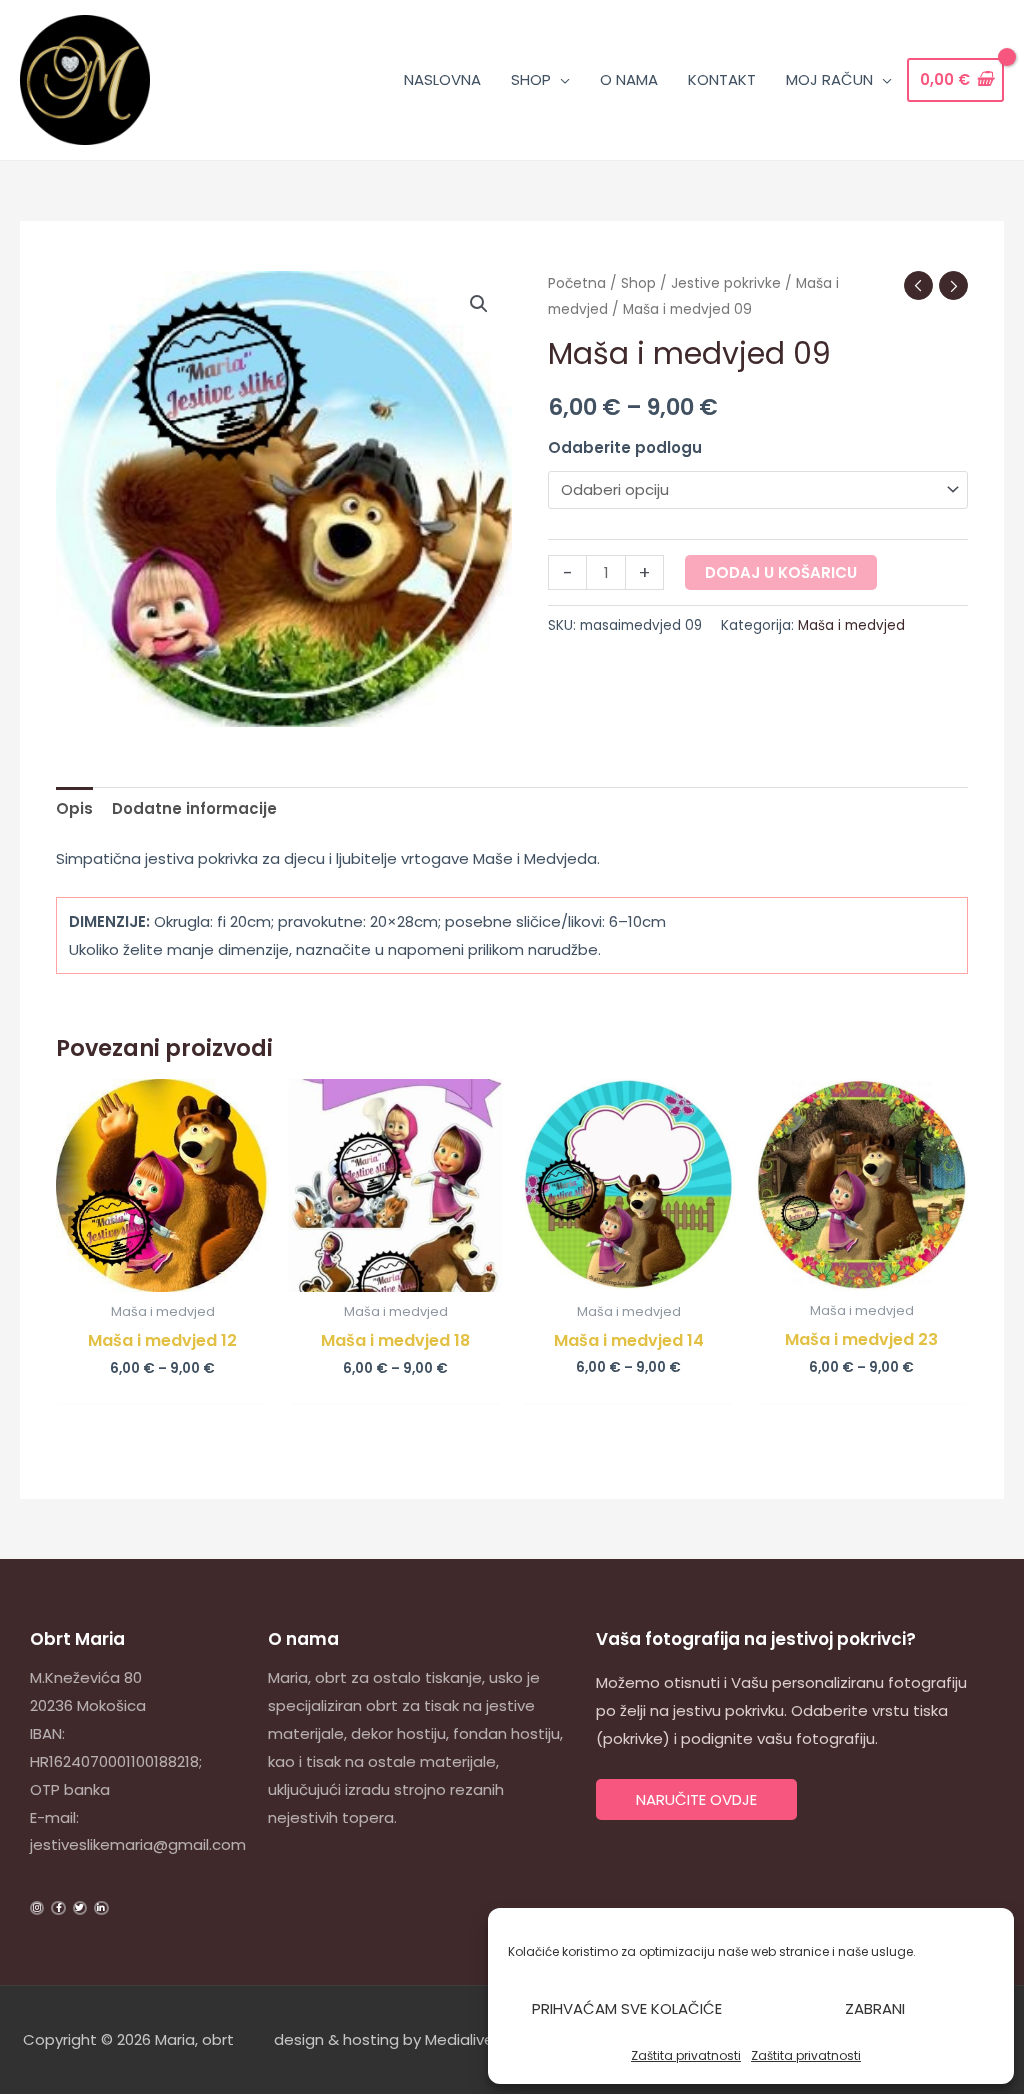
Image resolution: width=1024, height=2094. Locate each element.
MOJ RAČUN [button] (829, 79)
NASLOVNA (442, 79)
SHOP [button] (531, 79)
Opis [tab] (74, 808)
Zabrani (875, 2008)
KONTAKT (722, 79)
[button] (479, 304)
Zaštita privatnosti (686, 2055)
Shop (638, 283)
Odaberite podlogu (625, 447)
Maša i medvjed (851, 625)
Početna (577, 283)
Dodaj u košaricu (781, 572)
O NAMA (629, 79)
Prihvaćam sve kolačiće (627, 2008)
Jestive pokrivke (726, 283)
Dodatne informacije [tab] (194, 808)
